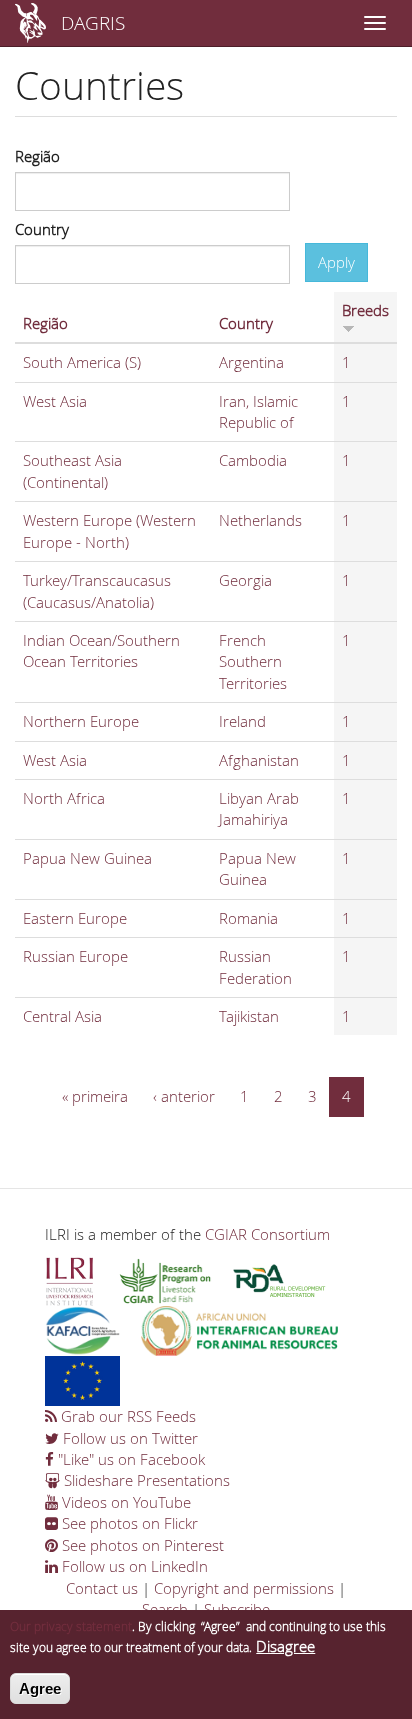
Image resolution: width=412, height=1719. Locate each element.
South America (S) (82, 362)
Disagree (285, 1646)
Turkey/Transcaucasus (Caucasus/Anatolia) (97, 590)
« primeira (95, 1096)
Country (42, 229)
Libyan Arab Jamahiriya (259, 808)
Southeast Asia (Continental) (72, 470)
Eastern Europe (75, 918)
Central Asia (62, 1016)
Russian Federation (255, 966)
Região (37, 156)
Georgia (245, 580)
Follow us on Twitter (128, 1438)
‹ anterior (184, 1096)
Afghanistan (259, 760)
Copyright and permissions (244, 1588)
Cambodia (253, 460)
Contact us (102, 1588)
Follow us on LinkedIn (133, 1566)
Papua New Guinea (87, 858)
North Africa (64, 798)
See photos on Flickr (128, 1523)
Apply (336, 262)
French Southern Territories (253, 661)
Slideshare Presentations (145, 1480)
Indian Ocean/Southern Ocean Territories (101, 650)
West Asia (55, 401)
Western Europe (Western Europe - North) (109, 530)
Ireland (242, 721)
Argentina (251, 362)
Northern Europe (81, 721)
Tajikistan (249, 1016)
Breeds (365, 310)
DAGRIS (93, 22)
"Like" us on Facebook (129, 1459)
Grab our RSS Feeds (126, 1416)
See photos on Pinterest (141, 1545)
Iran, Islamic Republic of (258, 411)
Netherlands (260, 520)
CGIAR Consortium (267, 1234)
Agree (40, 1688)
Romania (248, 918)
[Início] (30, 23)
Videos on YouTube (124, 1502)
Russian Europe (75, 956)
